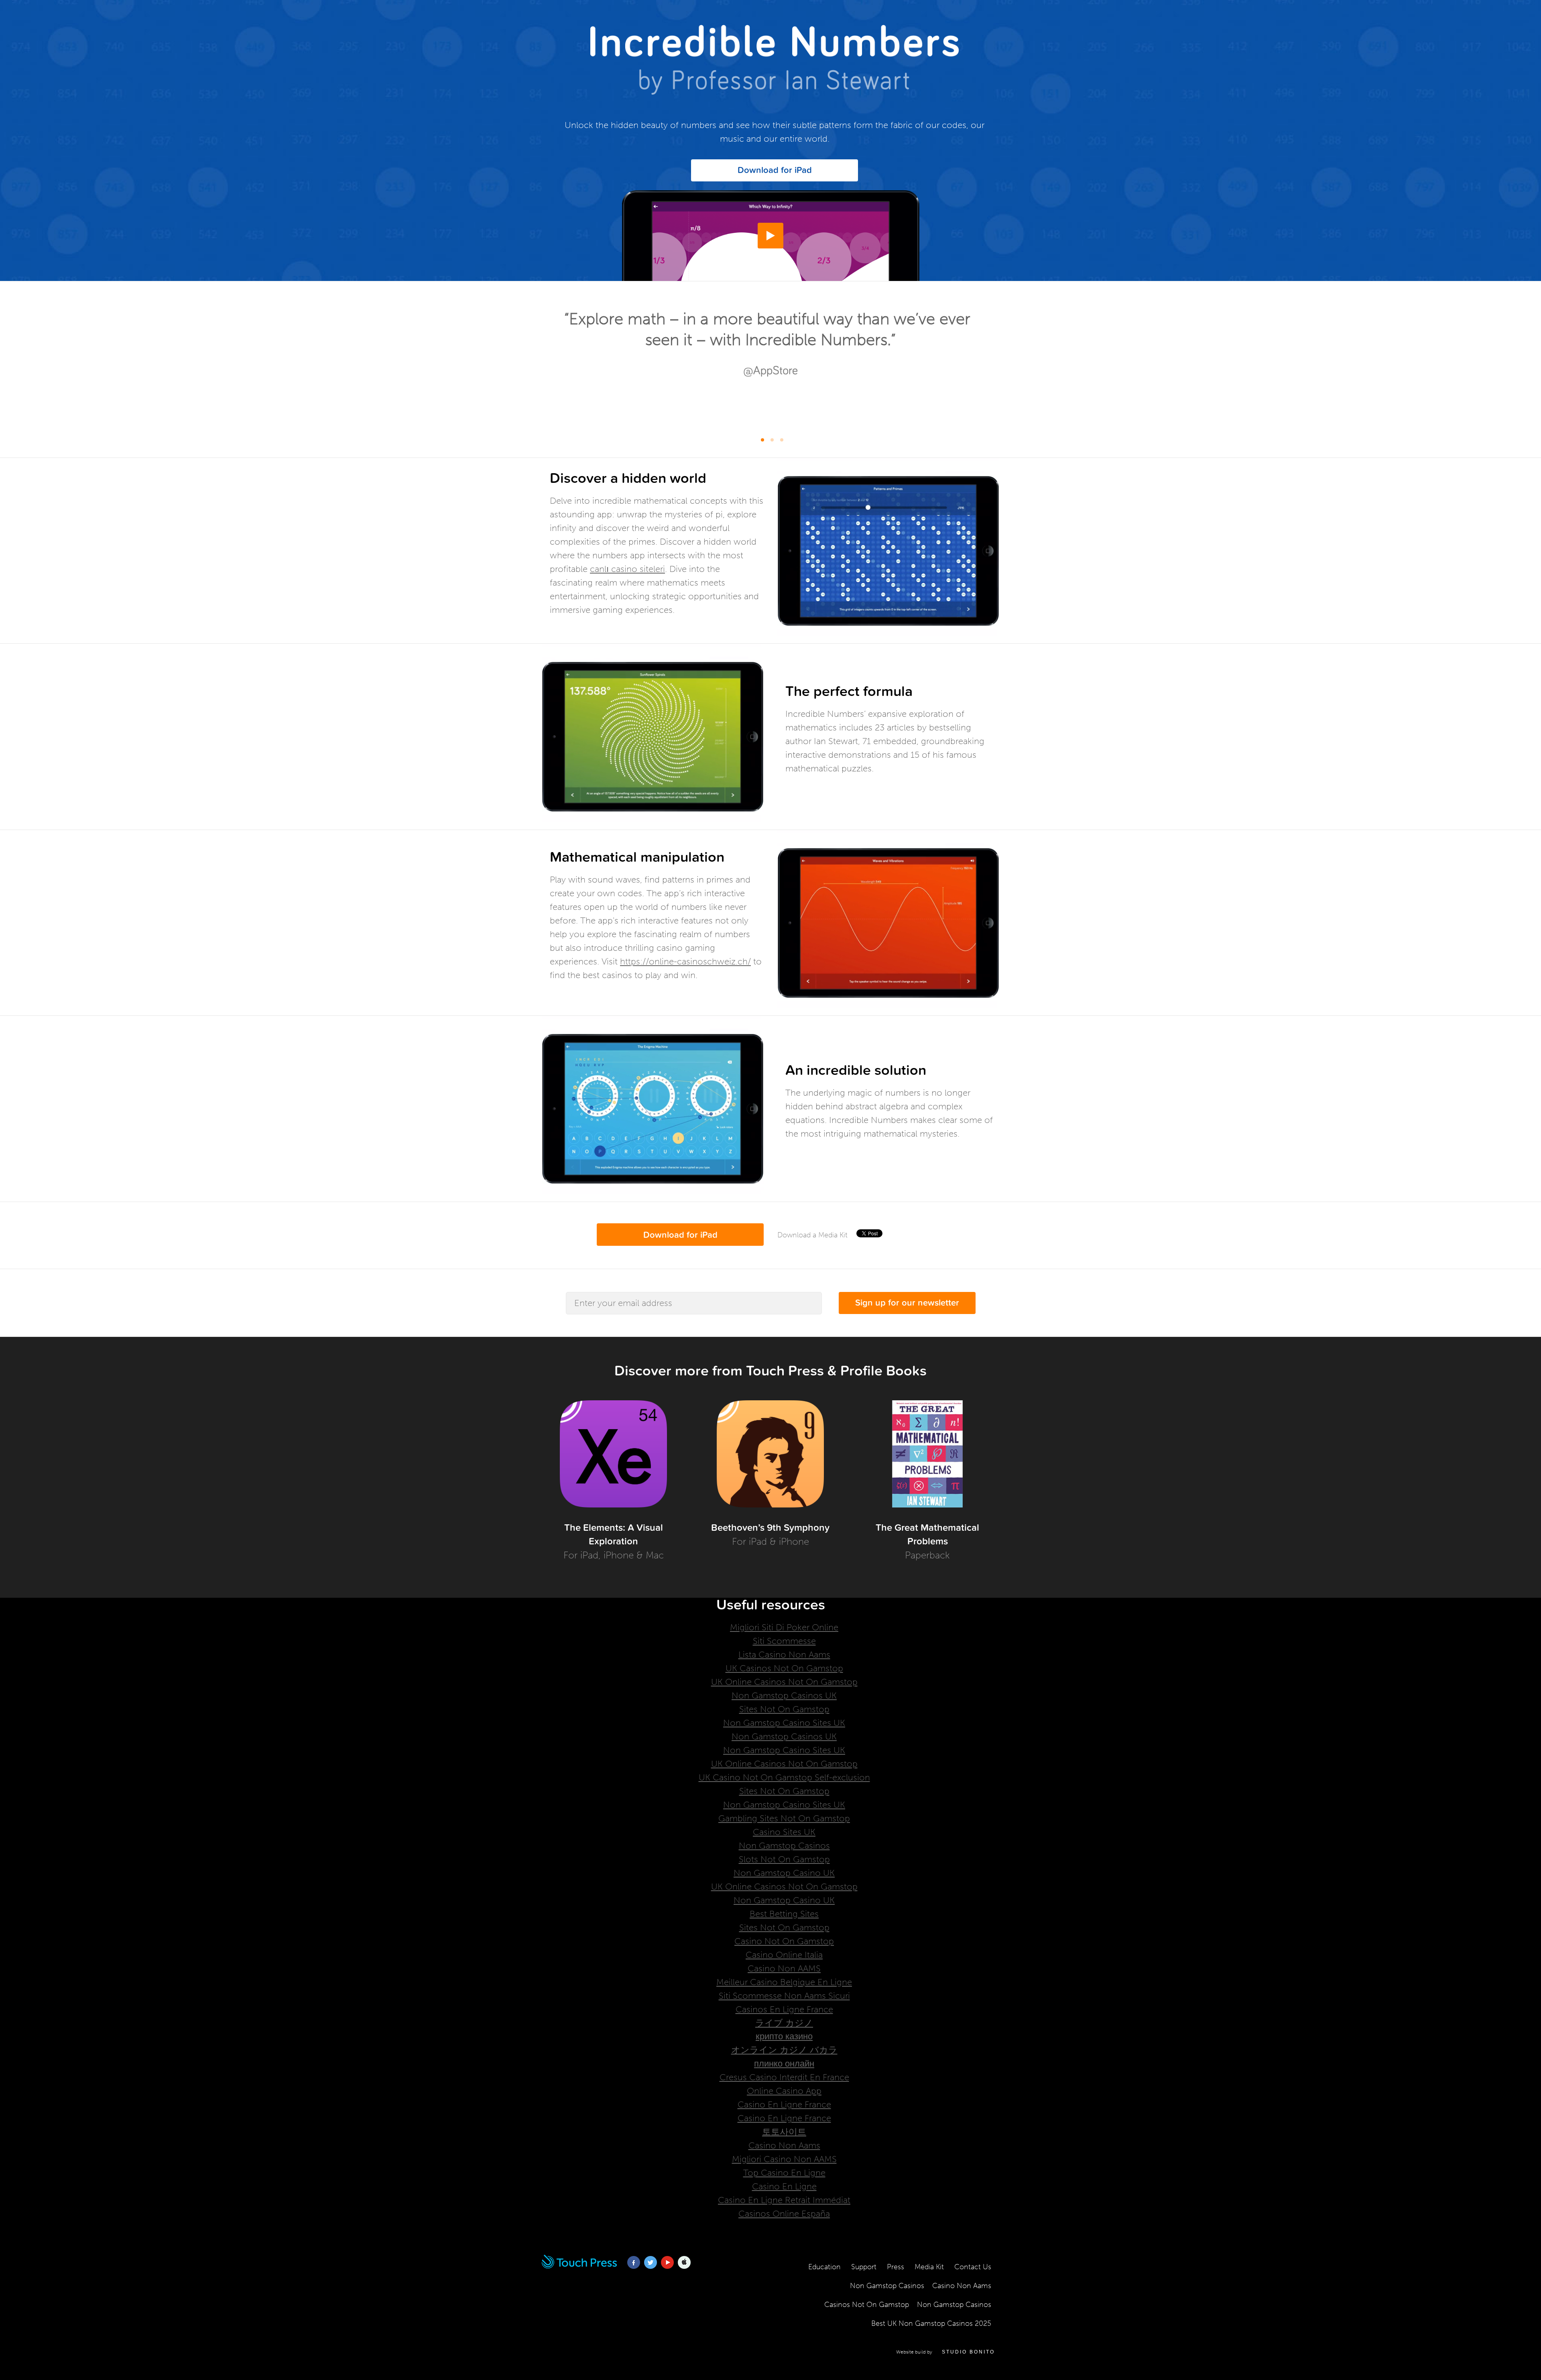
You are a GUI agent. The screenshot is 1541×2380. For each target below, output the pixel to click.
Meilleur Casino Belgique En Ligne (784, 1982)
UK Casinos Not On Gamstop (784, 1668)
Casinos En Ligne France (784, 2009)
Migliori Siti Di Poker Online (784, 1627)
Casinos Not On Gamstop (867, 2305)
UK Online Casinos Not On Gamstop (784, 1682)
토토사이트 (784, 2132)
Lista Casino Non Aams (784, 1655)
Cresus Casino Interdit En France (784, 2077)
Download (775, 170)
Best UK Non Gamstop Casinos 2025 (931, 2323)
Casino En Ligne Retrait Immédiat (784, 2200)
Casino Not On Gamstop (784, 1941)
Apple (684, 2268)
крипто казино (784, 2036)
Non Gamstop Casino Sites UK (784, 1723)
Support (864, 2267)
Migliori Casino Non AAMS (784, 2159)
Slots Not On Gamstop (784, 1859)
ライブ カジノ (784, 2023)
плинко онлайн (784, 2064)
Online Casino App (784, 2091)
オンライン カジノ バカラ (784, 2050)
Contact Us (973, 2267)
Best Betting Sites (784, 1914)
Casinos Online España (784, 2214)
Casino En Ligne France (784, 2104)
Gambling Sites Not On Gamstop (784, 1818)
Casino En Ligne (784, 2186)
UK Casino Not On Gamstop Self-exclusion (784, 1777)
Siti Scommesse (784, 1641)
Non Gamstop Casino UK (784, 1873)
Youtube (667, 2268)
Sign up (907, 1303)
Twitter (651, 2268)
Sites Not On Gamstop (784, 1709)
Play (770, 248)
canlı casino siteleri (627, 569)
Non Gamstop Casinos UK (784, 1695)
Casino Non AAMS (784, 1968)
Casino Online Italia (784, 1955)
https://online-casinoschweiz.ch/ (685, 961)
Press (896, 2267)
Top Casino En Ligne (784, 2173)
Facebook (634, 2268)
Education (824, 2267)
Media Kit (929, 2267)
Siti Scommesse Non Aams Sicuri (784, 1996)
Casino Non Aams (784, 2145)
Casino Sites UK (784, 1832)
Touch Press (579, 2268)
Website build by (945, 2352)
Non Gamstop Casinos (784, 1846)
